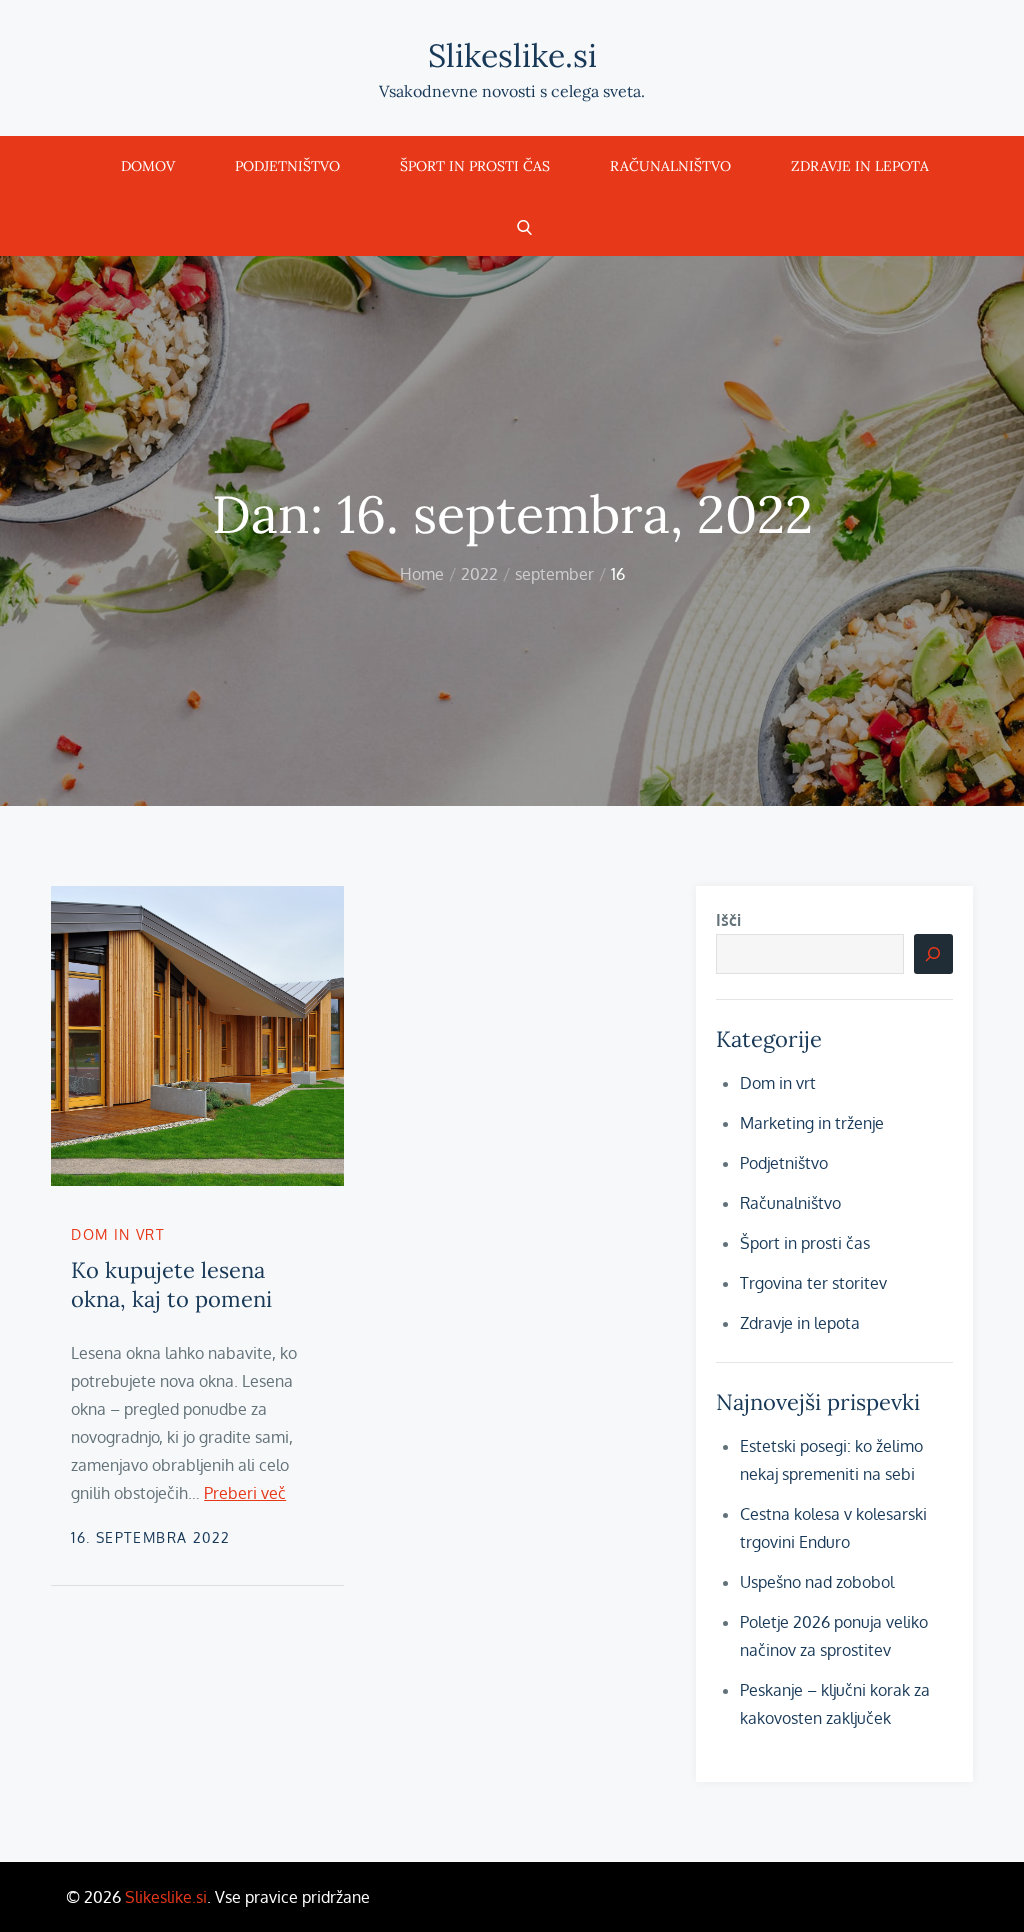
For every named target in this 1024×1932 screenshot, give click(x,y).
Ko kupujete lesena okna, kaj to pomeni (171, 1284)
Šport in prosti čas (475, 166)
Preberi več (245, 1493)
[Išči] (933, 954)
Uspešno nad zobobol (817, 1582)
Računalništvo (670, 166)
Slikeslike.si (512, 55)
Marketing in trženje (812, 1123)
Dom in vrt (118, 1234)
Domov (148, 166)
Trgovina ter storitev (813, 1283)
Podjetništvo (287, 166)
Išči (728, 920)
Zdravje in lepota (860, 166)
